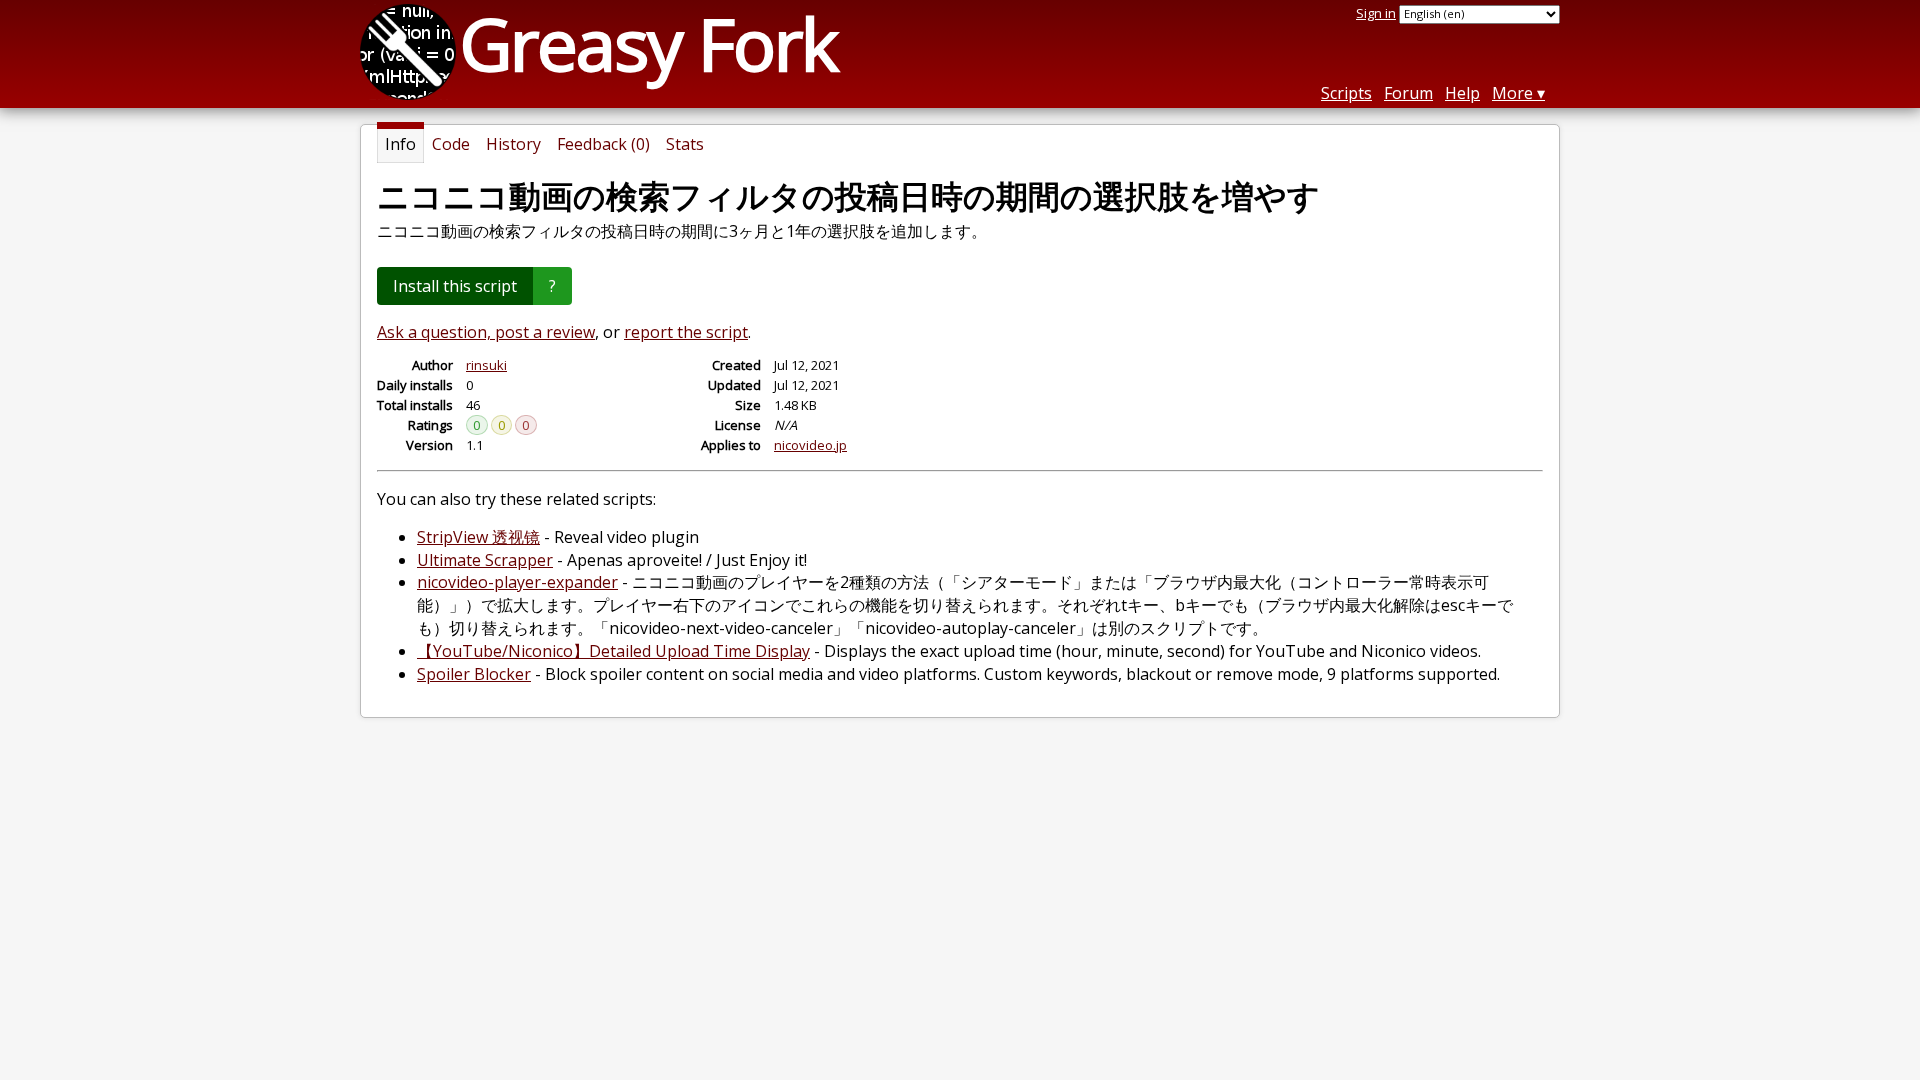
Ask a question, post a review (486, 332)
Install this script (455, 286)
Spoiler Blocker (474, 674)
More (1512, 93)
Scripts (1346, 93)
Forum (1408, 93)
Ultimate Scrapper (485, 560)
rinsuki (486, 365)
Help (1462, 93)
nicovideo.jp (810, 445)
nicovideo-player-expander (517, 582)
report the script (686, 332)
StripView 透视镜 (478, 537)
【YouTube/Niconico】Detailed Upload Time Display (613, 651)
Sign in (1376, 13)
